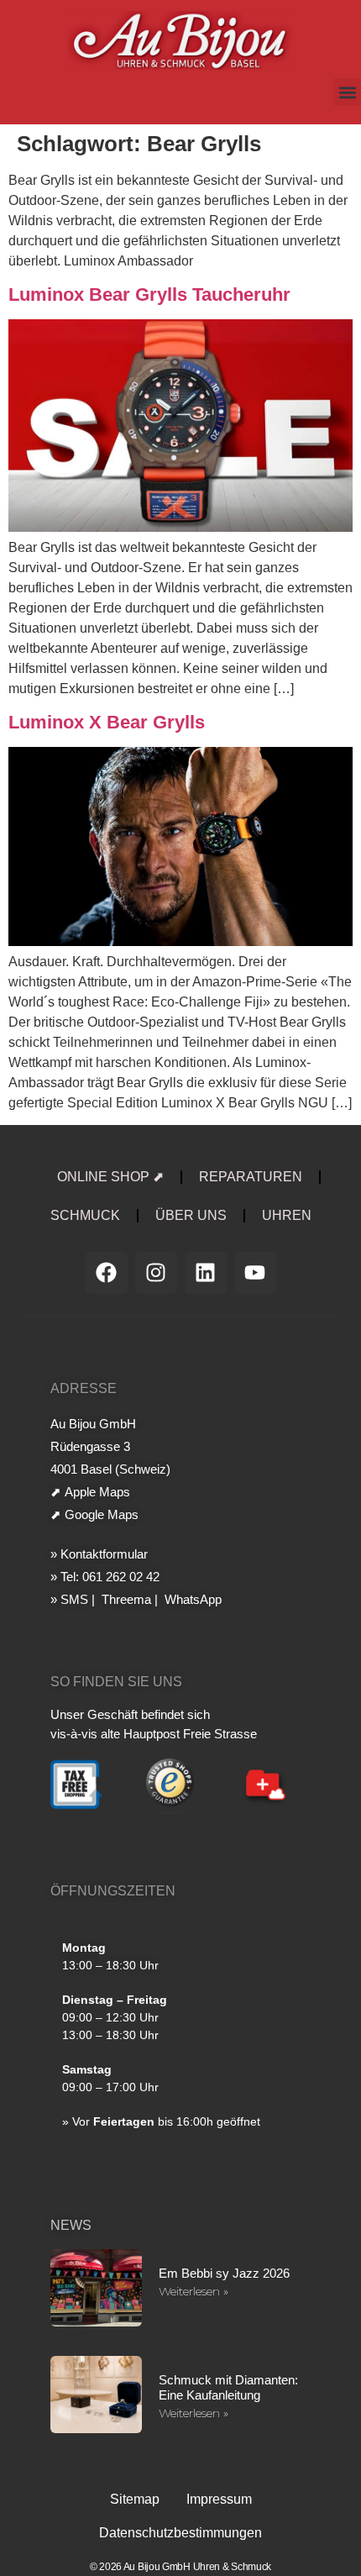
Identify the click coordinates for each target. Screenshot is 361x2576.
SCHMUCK (85, 1215)
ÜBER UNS (191, 1215)
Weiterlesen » (194, 2291)
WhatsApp (191, 1599)
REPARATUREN (251, 1177)
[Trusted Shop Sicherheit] (170, 1811)
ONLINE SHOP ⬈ (110, 1177)
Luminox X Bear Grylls (107, 722)
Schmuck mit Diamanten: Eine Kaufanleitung (228, 2387)
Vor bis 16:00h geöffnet (166, 2121)
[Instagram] (156, 1273)
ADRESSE (84, 1388)
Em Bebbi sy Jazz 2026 (224, 2273)
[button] (347, 92)
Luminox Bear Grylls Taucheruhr (149, 294)
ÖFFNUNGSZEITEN (113, 1891)
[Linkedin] (206, 1273)
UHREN (287, 1215)
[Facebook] (107, 1273)
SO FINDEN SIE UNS (116, 1682)
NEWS (71, 2225)
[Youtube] (255, 1273)
